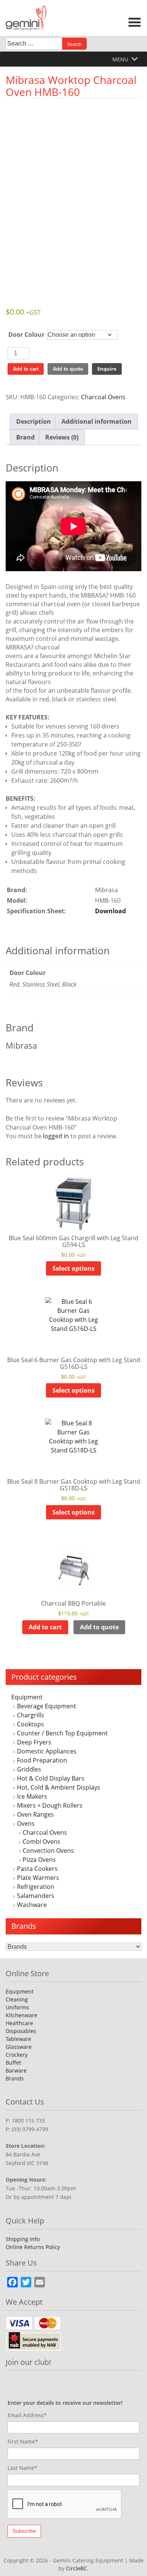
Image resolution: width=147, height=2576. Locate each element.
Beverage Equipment (47, 1706)
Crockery (17, 2055)
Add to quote (68, 369)
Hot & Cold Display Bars (51, 1778)
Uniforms (17, 2007)
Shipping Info (23, 2239)
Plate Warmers (38, 1878)
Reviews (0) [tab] (62, 437)
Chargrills (31, 1715)
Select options (73, 1268)
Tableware (18, 2039)
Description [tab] (34, 421)
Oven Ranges (35, 1814)
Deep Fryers (34, 1742)
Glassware (19, 2047)
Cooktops (31, 1724)
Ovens (26, 1823)
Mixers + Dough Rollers (50, 1805)
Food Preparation (42, 1760)
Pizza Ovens (39, 1860)
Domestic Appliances (47, 1751)
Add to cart (26, 369)
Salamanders (36, 1896)
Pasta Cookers (37, 1869)
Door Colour (26, 335)
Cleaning (17, 1999)
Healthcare (19, 2023)
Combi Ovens (41, 1842)
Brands (15, 2078)
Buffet (13, 2063)
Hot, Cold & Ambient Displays (59, 1787)
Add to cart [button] (45, 1627)
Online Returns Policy (33, 2247)
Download (110, 911)
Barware (16, 2070)
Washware (32, 1905)
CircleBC (77, 2568)
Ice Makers (32, 1796)
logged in (56, 1136)
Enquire (107, 369)
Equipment (27, 1697)
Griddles (29, 1769)
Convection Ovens (48, 1851)
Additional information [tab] (96, 421)
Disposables (21, 2031)
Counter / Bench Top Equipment (62, 1733)
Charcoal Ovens (45, 1832)
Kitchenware (21, 2015)
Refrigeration (36, 1887)
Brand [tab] (25, 437)
